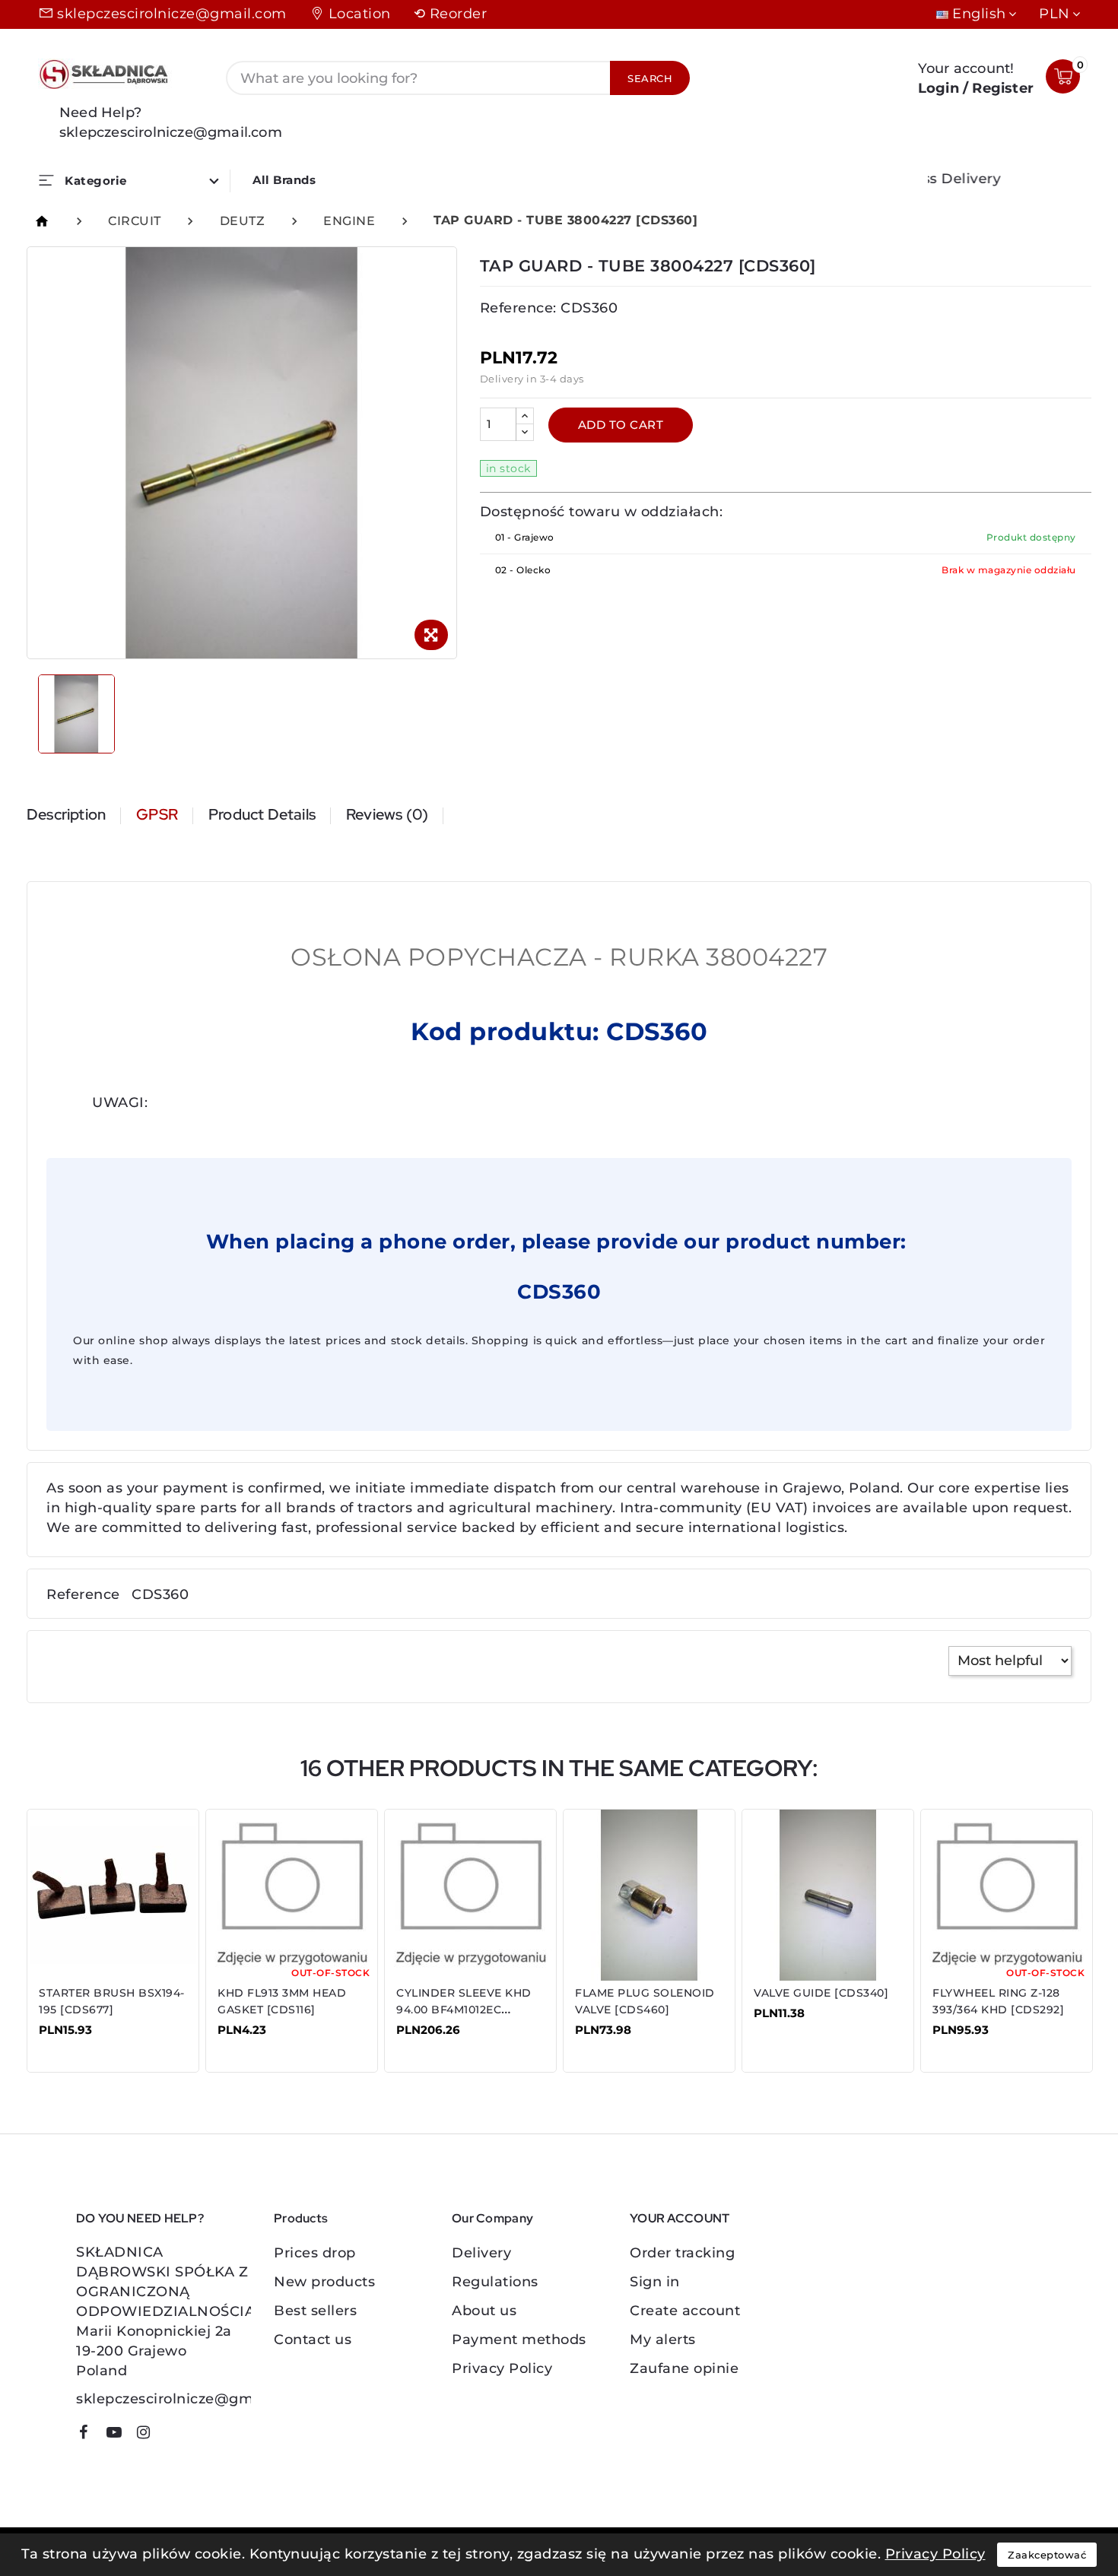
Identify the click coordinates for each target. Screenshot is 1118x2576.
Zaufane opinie (684, 2368)
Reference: (518, 308)
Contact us (313, 2340)
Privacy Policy (502, 2368)
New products (324, 2282)
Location (360, 14)
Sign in (655, 2282)
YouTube (119, 2435)
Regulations (495, 2282)
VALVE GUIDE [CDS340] (821, 1993)
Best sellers (315, 2311)
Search (650, 78)
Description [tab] (66, 814)
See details (87, 2041)
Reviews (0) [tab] (387, 814)
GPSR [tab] (157, 814)
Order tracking (682, 2253)
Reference (83, 1594)
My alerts (663, 2340)
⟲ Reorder (451, 14)
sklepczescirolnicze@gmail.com (172, 14)
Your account (680, 2218)
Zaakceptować (1047, 2555)
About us (484, 2311)
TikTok (172, 2438)
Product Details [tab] (262, 814)
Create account (685, 2311)
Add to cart (621, 425)
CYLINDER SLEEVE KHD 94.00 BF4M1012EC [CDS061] (464, 2010)
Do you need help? (140, 2218)
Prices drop (315, 2253)
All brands (284, 180)
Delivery (481, 2253)
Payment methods (519, 2340)
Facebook (89, 2435)
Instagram (149, 2435)
